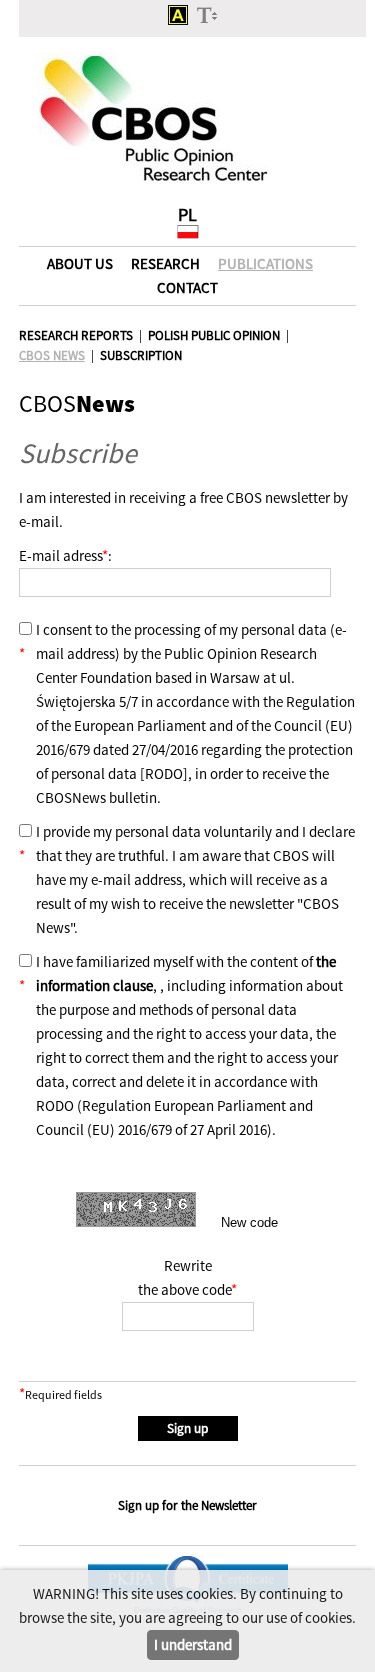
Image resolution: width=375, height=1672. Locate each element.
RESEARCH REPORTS (76, 335)
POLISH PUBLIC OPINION (214, 335)
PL (187, 214)
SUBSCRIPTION (141, 355)
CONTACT (187, 287)
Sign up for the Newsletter (187, 1505)
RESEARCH (165, 263)
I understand (193, 1644)
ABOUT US (80, 263)
